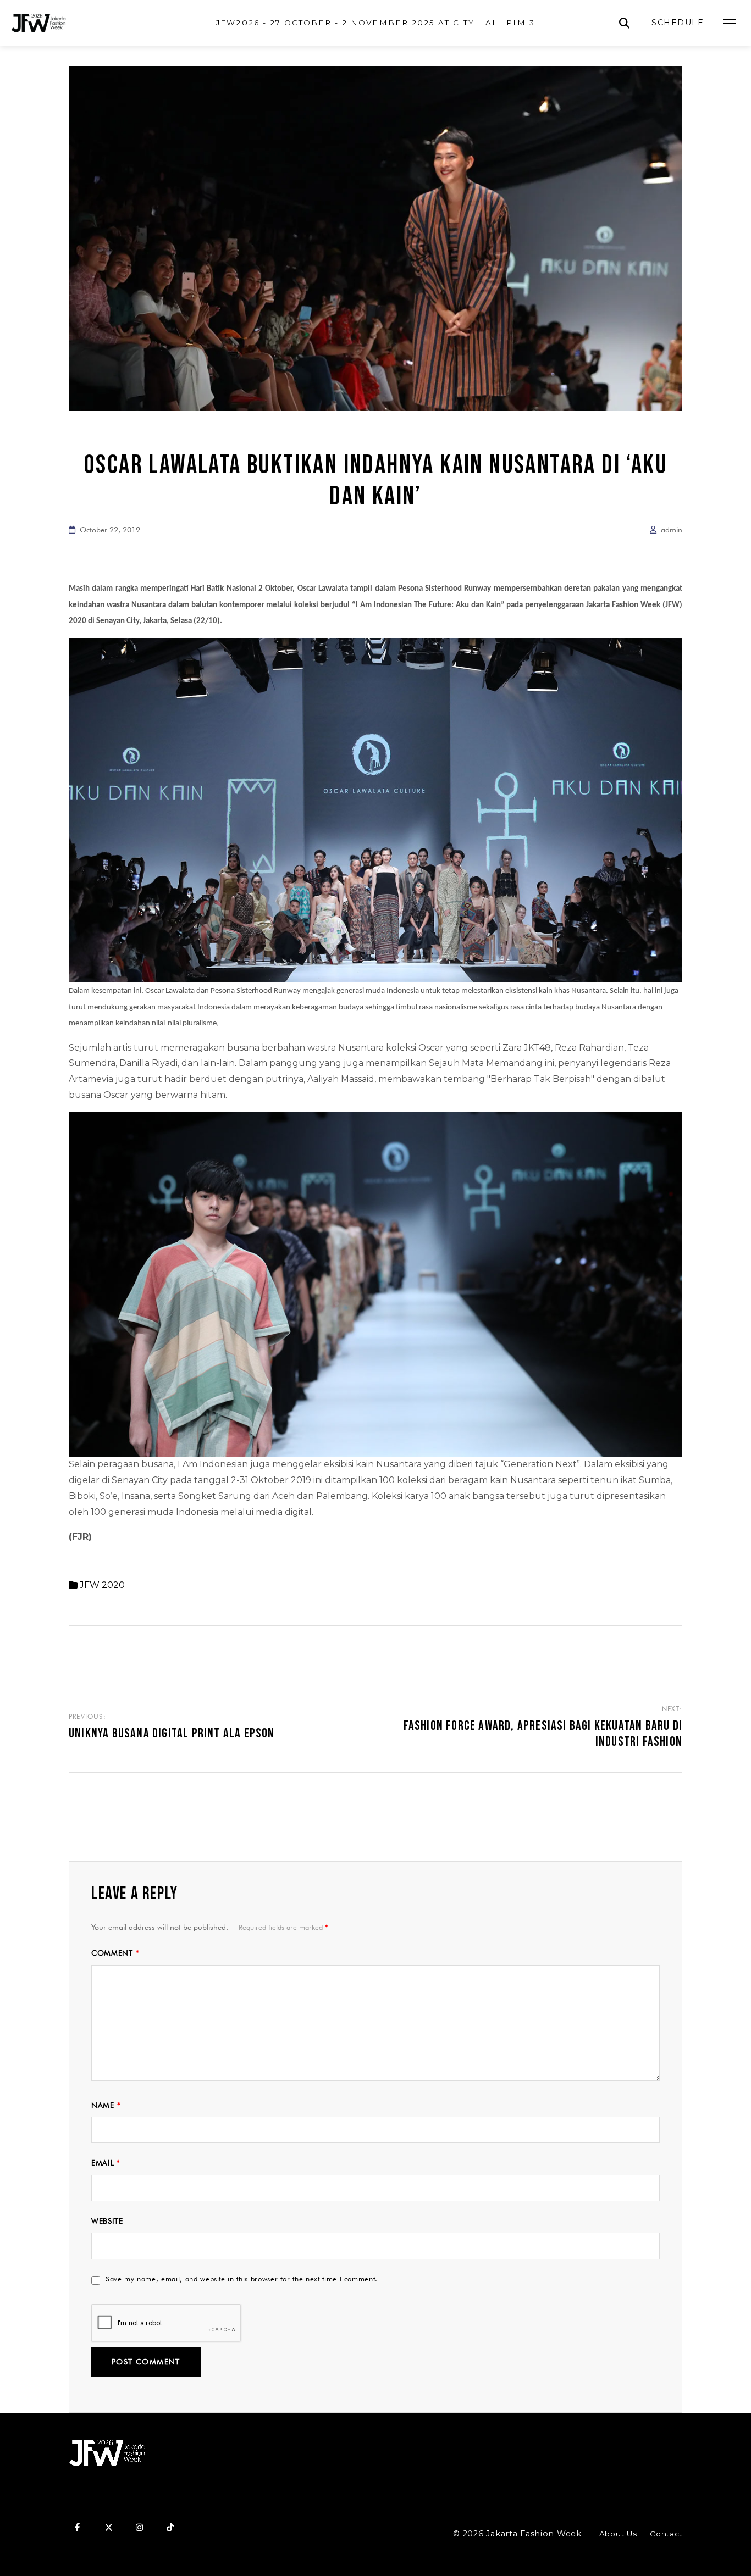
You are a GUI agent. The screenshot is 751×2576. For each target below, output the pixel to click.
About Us (618, 2534)
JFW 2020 (102, 1585)
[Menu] (730, 23)
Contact (666, 2534)
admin (672, 530)
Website (107, 2221)
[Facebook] (78, 2528)
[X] (108, 2528)
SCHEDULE (678, 23)
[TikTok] (170, 2528)
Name (106, 2105)
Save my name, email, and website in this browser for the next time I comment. (242, 2279)
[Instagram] (139, 2528)
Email (106, 2163)
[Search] (624, 23)
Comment (115, 1953)
